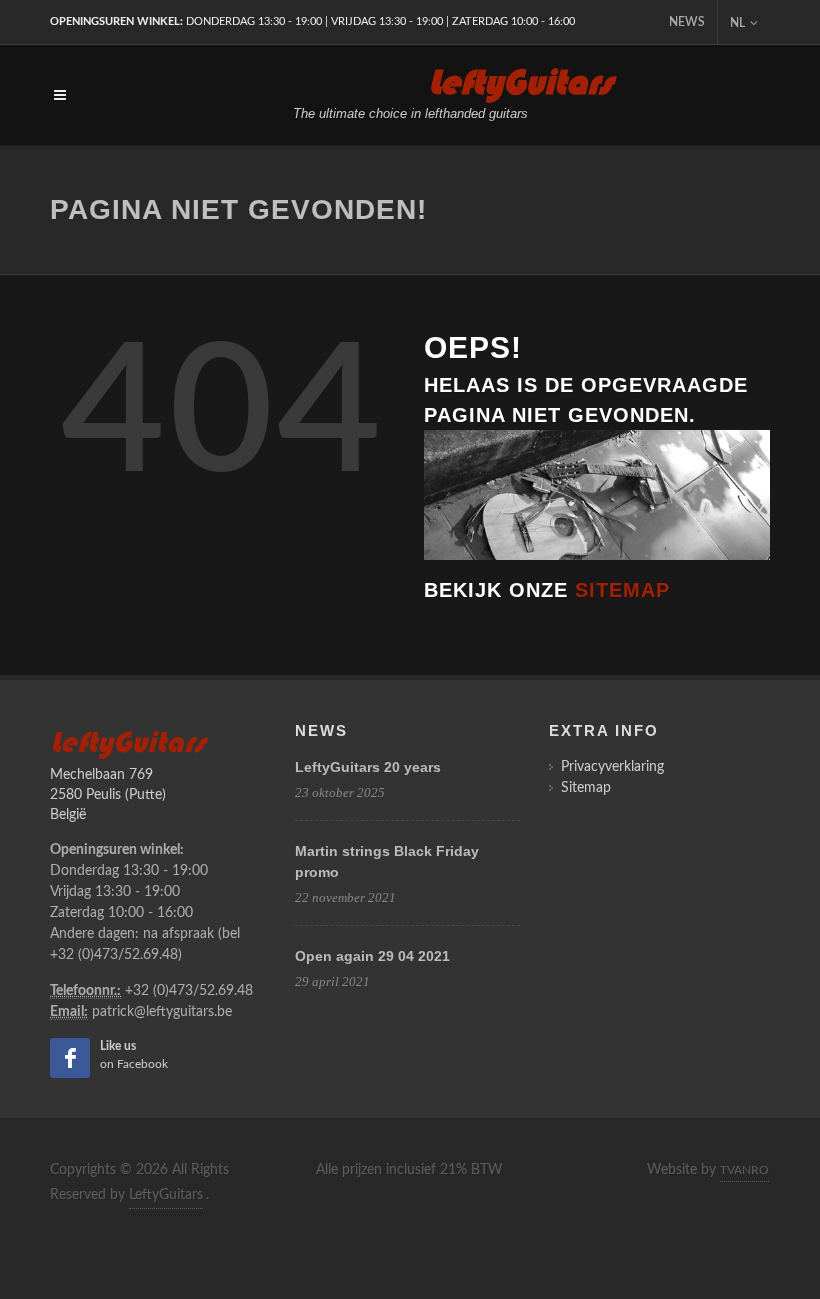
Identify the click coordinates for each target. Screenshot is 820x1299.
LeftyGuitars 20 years (368, 767)
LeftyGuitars (166, 1195)
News (687, 22)
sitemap (622, 590)
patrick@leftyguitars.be (162, 1012)
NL (737, 23)
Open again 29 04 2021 (372, 956)
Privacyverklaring (612, 767)
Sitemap (586, 788)
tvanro (744, 1170)
